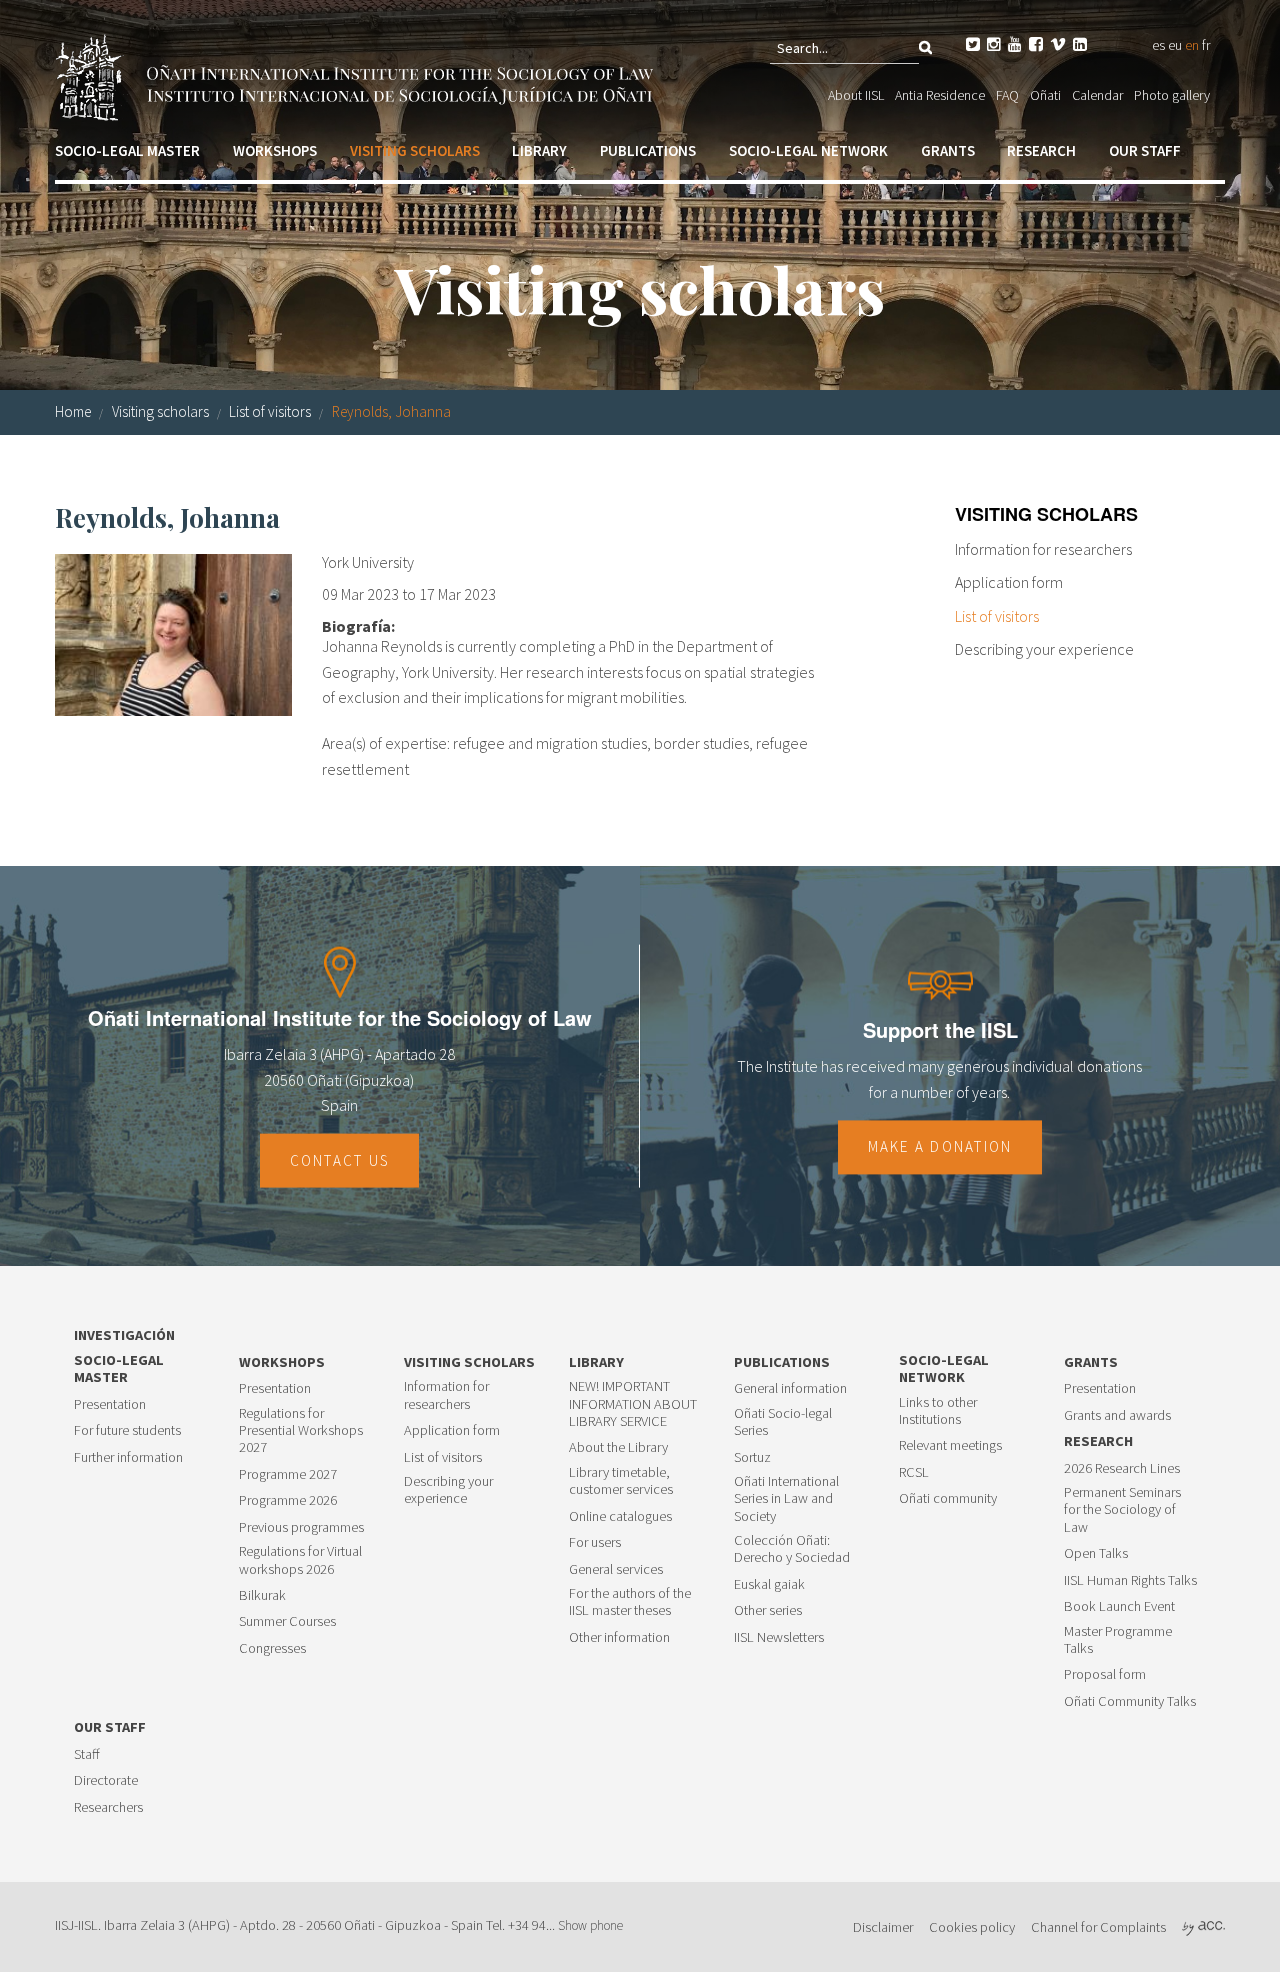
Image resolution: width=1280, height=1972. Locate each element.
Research (1041, 150)
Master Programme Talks (1118, 1640)
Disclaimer (883, 1927)
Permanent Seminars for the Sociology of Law (1122, 1510)
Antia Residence (940, 95)
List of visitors (270, 411)
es (1158, 45)
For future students (127, 1430)
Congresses (272, 1648)
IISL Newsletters (779, 1637)
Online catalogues (620, 1516)
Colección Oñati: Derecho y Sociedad (792, 1549)
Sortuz (752, 1457)
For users (595, 1542)
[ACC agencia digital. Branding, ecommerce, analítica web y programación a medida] (1203, 1927)
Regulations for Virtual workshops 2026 (300, 1560)
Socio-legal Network (808, 150)
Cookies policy (972, 1927)
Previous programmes (301, 1527)
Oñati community (948, 1498)
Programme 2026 (288, 1500)
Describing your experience (1044, 649)
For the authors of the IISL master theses (630, 1602)
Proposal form (1105, 1674)
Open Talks (1096, 1553)
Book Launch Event (1119, 1606)
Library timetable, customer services (621, 1481)
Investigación (124, 1335)
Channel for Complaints (1098, 1927)
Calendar (1097, 95)
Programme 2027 (288, 1474)
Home (73, 411)
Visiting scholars (415, 150)
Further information (128, 1457)
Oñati (1045, 95)
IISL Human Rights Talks (1130, 1580)
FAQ (1007, 95)
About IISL (856, 95)
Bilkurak (262, 1595)
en (1192, 45)
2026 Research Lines (1122, 1468)
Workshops (275, 150)
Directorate (106, 1780)
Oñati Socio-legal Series (783, 1422)
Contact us (340, 1160)
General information (790, 1388)
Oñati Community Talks (1130, 1701)
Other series (768, 1610)
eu (1175, 45)
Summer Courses (287, 1621)
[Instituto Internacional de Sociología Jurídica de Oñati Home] (358, 75)
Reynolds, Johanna (391, 411)
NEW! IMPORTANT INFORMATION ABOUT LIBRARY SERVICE (633, 1404)
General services (616, 1569)
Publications (648, 150)
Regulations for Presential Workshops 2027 (301, 1431)
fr (1206, 45)
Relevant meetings (950, 1445)
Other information (619, 1637)
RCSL (914, 1472)
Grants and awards (1117, 1415)
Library (539, 150)
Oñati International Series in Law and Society (786, 1499)
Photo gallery (1172, 95)
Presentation (110, 1404)
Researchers (108, 1807)
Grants (948, 150)
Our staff (1145, 150)
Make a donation (940, 1147)
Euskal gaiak (769, 1584)
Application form (1009, 582)
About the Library (618, 1447)
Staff (87, 1754)
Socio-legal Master (127, 150)
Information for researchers (1043, 549)
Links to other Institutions (938, 1411)
